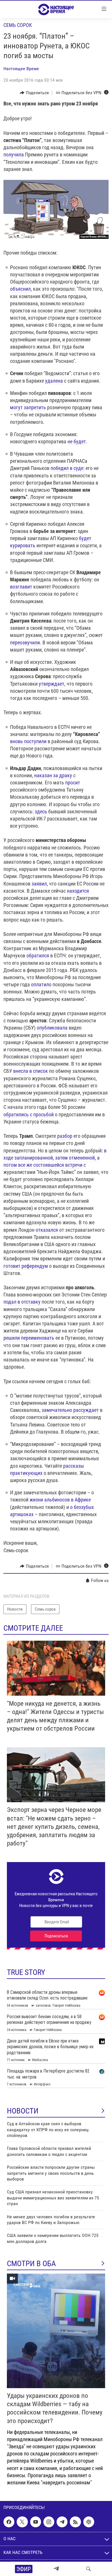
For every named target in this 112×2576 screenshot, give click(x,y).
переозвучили (25, 642)
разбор (65, 1136)
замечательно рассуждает (70, 1410)
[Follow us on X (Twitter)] (22, 2522)
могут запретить (28, 407)
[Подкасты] (89, 2522)
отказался (47, 1230)
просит (73, 783)
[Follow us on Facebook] (9, 2522)
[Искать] (88, 2569)
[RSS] (75, 2522)
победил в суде (67, 468)
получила (14, 155)
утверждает (52, 684)
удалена (54, 381)
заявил (39, 884)
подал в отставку (22, 1302)
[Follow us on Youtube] (36, 2522)
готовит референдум (26, 1266)
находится (78, 891)
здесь (41, 811)
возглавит (21, 587)
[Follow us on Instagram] (49, 2522)
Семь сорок (18, 25)
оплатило (41, 984)
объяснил (20, 289)
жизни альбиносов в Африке (60, 1500)
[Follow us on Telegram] (62, 2522)
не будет (77, 441)
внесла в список (31, 1071)
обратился (38, 956)
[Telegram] (56, 2569)
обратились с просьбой (29, 1114)
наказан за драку (53, 775)
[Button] (34, 93)
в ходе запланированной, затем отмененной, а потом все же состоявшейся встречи (55, 1158)
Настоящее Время (21, 69)
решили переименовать (29, 1338)
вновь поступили (28, 741)
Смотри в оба (31, 2264)
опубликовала (52, 1028)
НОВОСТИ (23, 2111)
